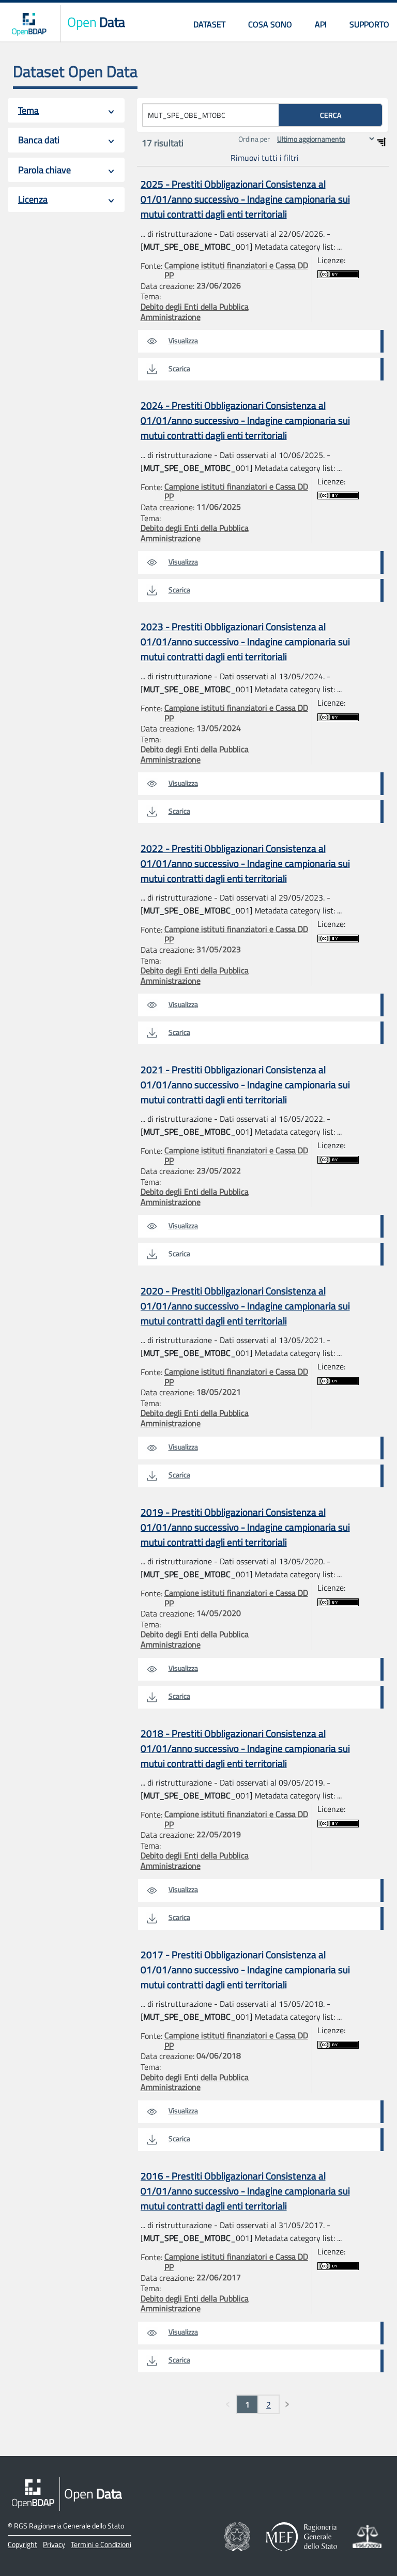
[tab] (66, 110)
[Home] (29, 24)
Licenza (33, 199)
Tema (28, 110)
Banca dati (39, 140)
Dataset (209, 24)
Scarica (179, 368)
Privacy (54, 2544)
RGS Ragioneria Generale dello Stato (69, 2526)
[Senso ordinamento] (381, 142)
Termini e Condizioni (101, 2544)
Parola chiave (44, 170)
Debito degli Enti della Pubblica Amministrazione (195, 312)
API (321, 24)
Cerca (331, 115)
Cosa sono (270, 24)
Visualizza (183, 340)
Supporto (369, 24)
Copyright (22, 2544)
